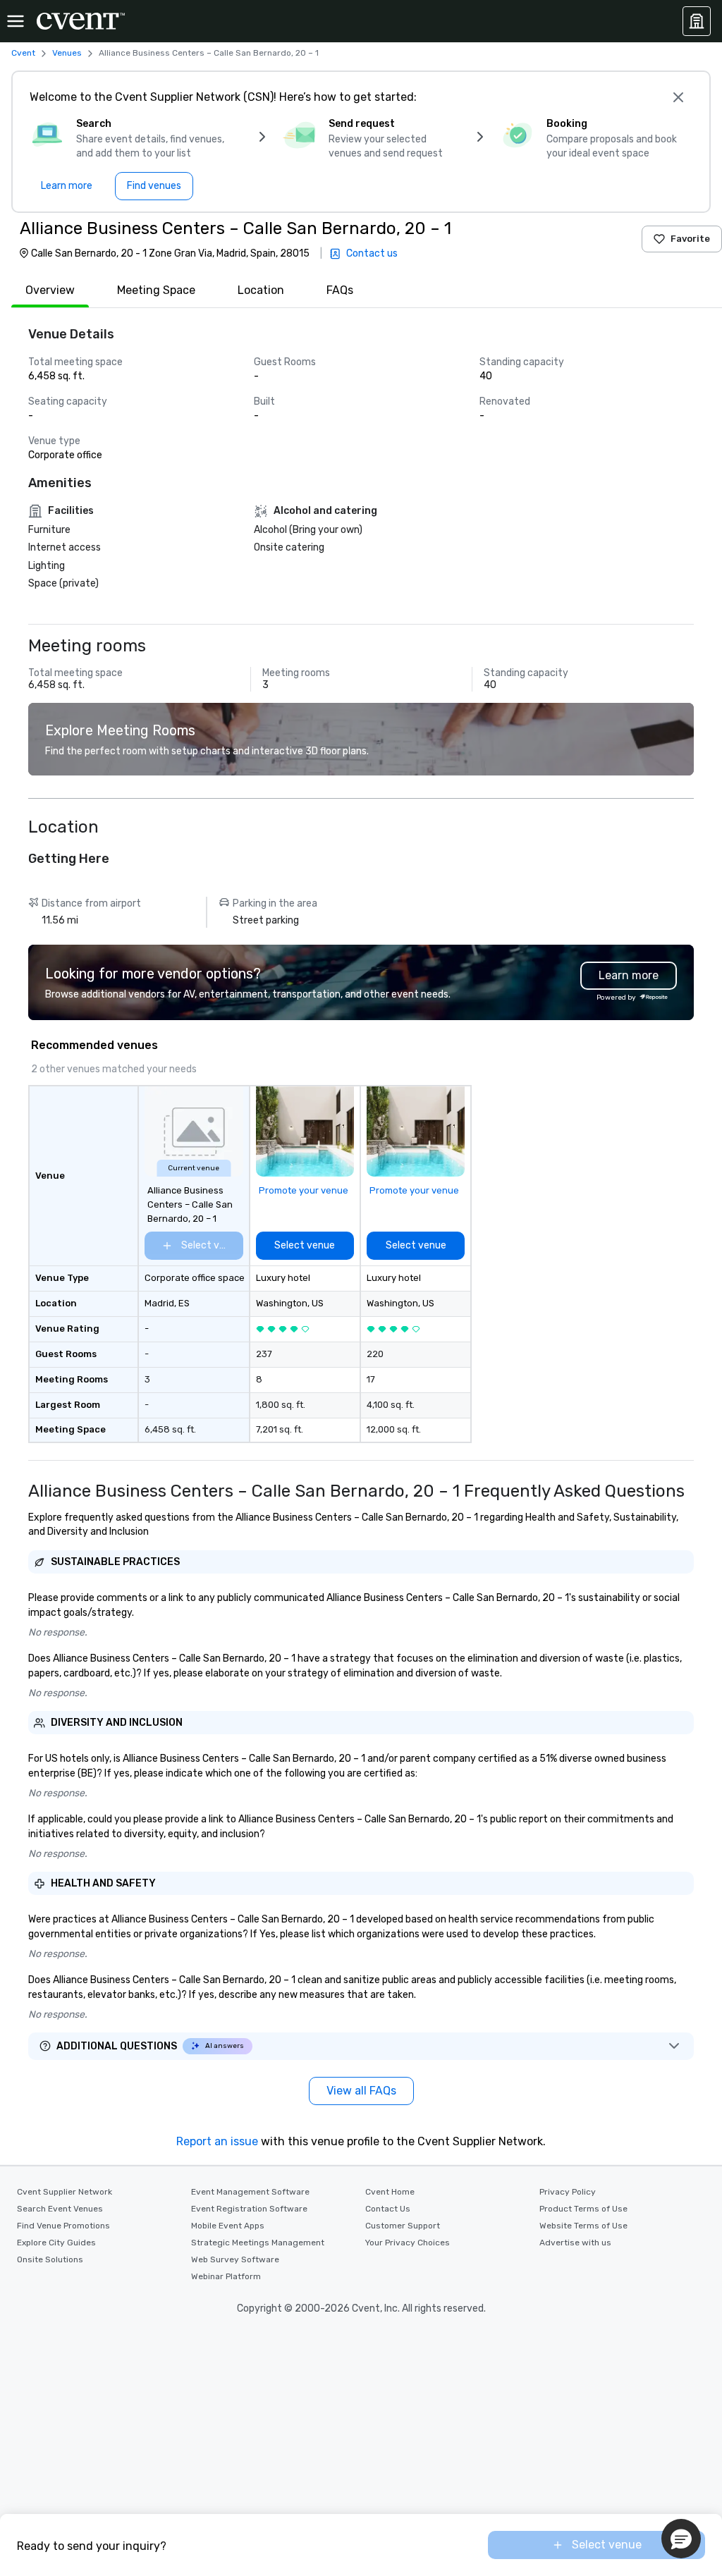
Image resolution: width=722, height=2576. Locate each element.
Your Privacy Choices (408, 2243)
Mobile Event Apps (228, 2226)
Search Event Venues (60, 2209)
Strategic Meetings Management (258, 2243)
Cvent (23, 53)
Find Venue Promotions (63, 2226)
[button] (681, 2539)
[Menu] (16, 21)
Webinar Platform (226, 2276)
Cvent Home (390, 2192)
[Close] (678, 97)
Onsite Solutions (50, 2259)
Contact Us (388, 2209)
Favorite (690, 239)
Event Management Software (250, 2192)
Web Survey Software (235, 2259)
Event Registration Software (249, 2209)
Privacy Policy (568, 2192)
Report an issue (217, 2141)
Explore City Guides (56, 2243)
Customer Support (403, 2226)
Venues (67, 53)
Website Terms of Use (583, 2226)
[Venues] (697, 21)
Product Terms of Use (583, 2209)
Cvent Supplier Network (65, 2192)
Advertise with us (575, 2243)
